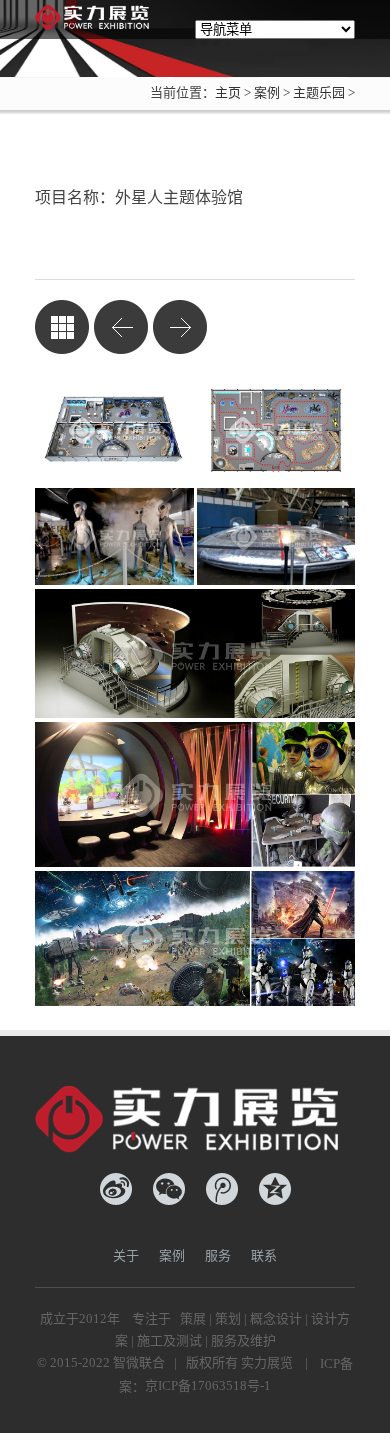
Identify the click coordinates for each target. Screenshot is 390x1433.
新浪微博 (116, 1189)
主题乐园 (319, 92)
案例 (267, 92)
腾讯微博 (222, 1189)
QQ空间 (275, 1189)
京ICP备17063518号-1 (208, 1385)
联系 (264, 1255)
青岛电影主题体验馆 (180, 327)
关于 (126, 1255)
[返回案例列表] (62, 327)
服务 (218, 1255)
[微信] (169, 1189)
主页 (228, 92)
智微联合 (139, 1362)
